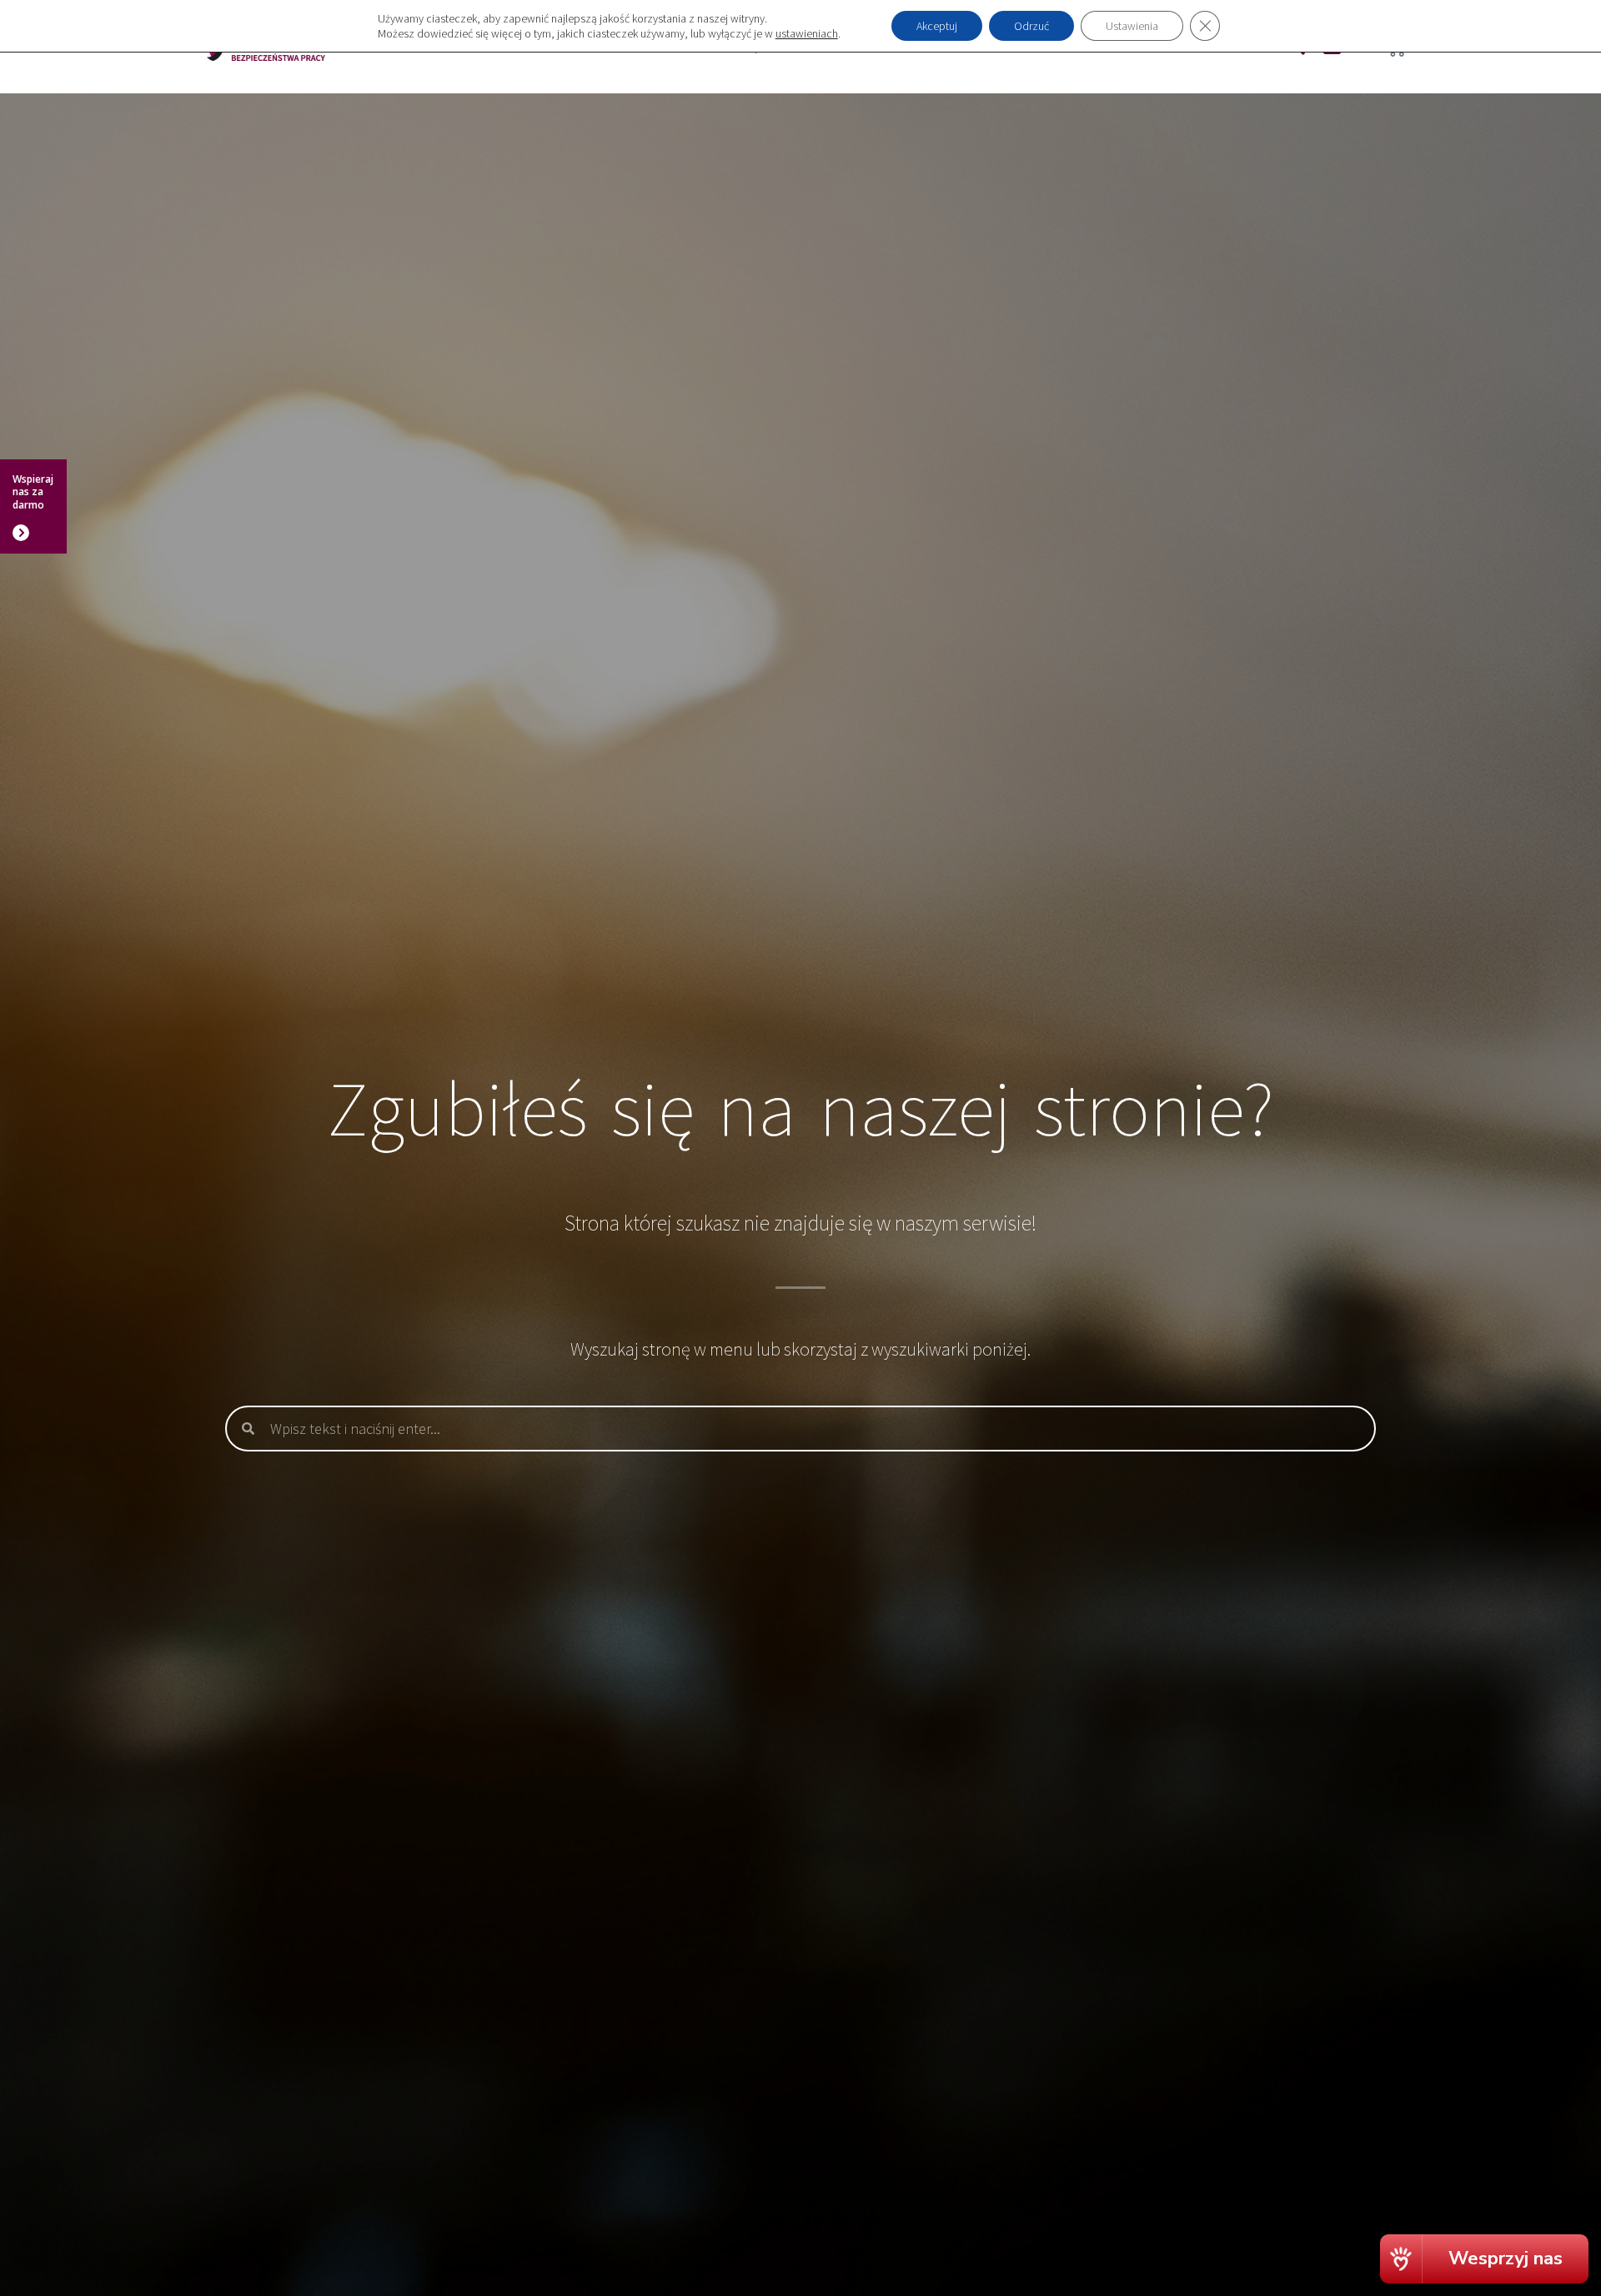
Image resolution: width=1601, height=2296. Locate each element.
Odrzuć (1031, 26)
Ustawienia (1132, 26)
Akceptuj (937, 26)
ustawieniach (807, 33)
